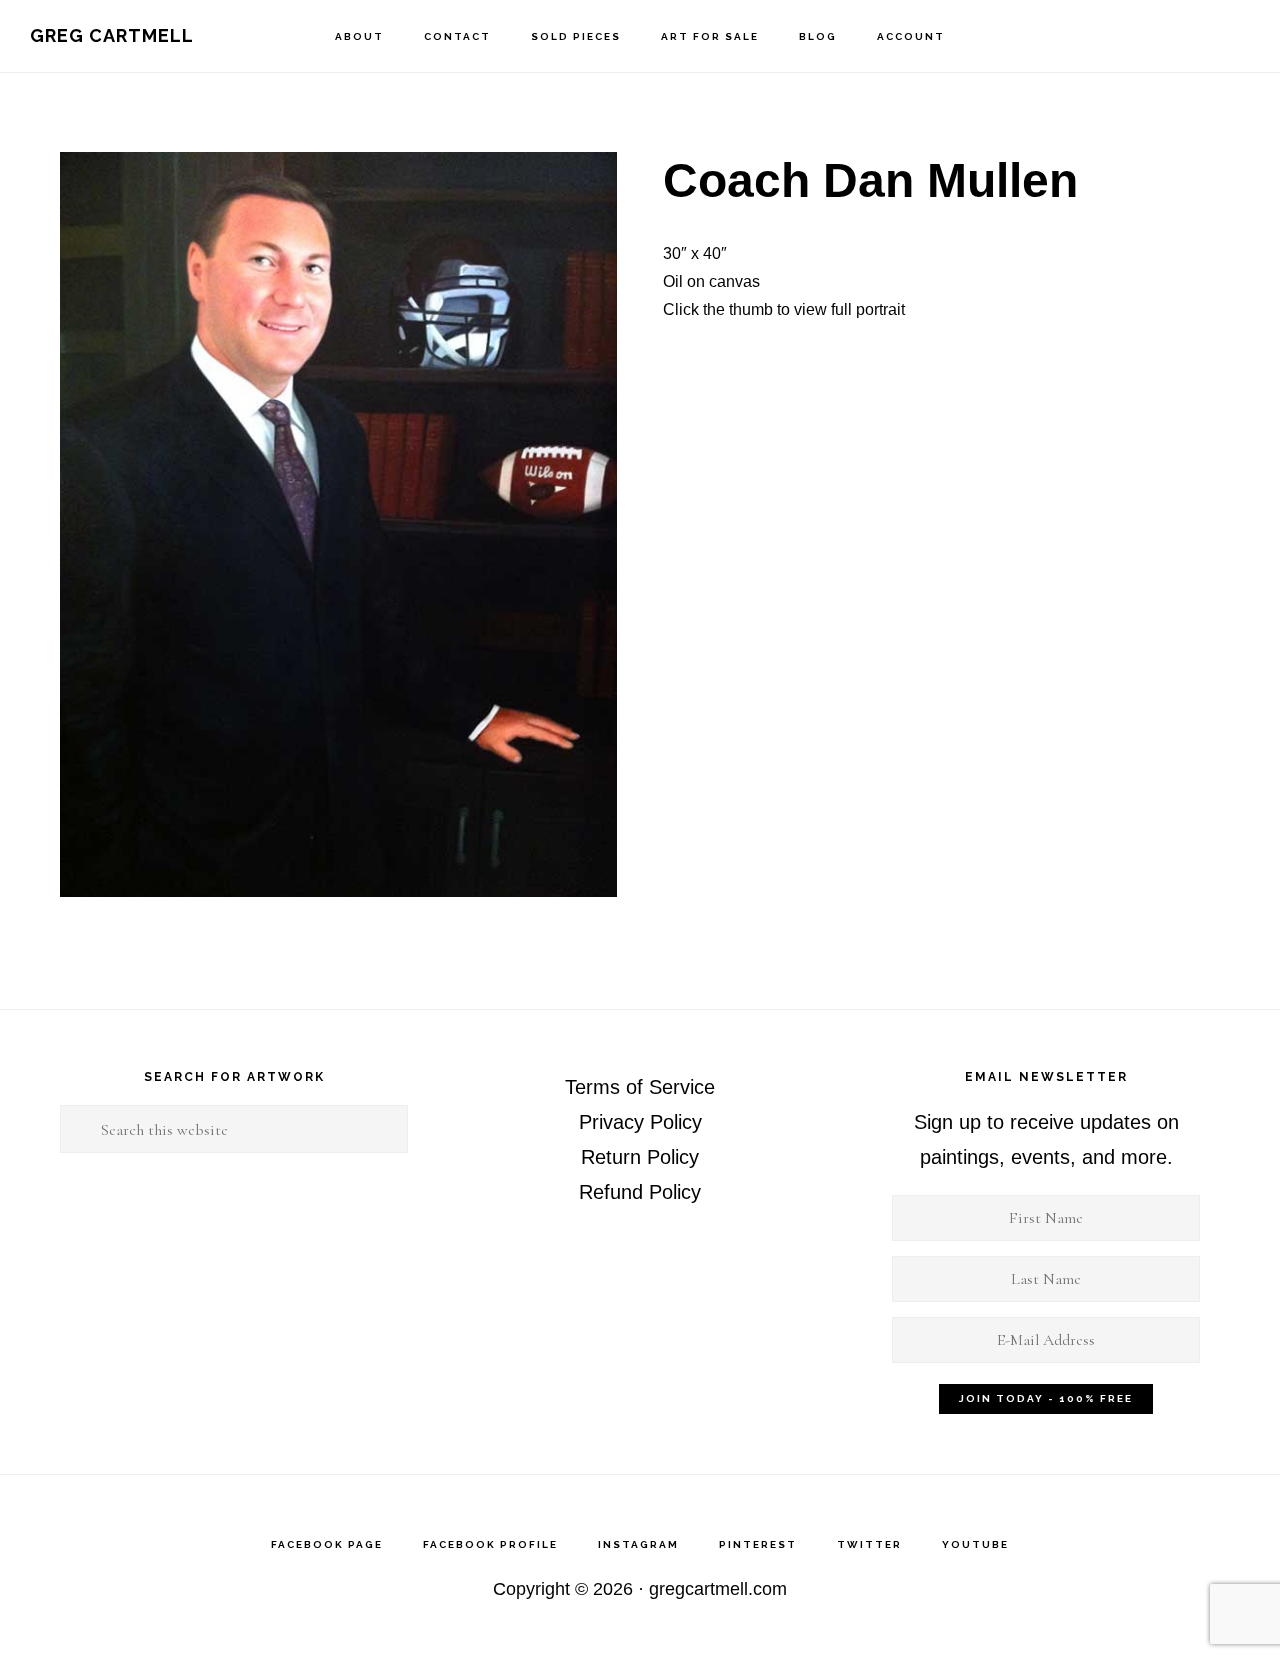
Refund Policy (640, 1192)
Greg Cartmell (112, 35)
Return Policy (640, 1157)
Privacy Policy (640, 1122)
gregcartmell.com (718, 1589)
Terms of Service (640, 1087)
